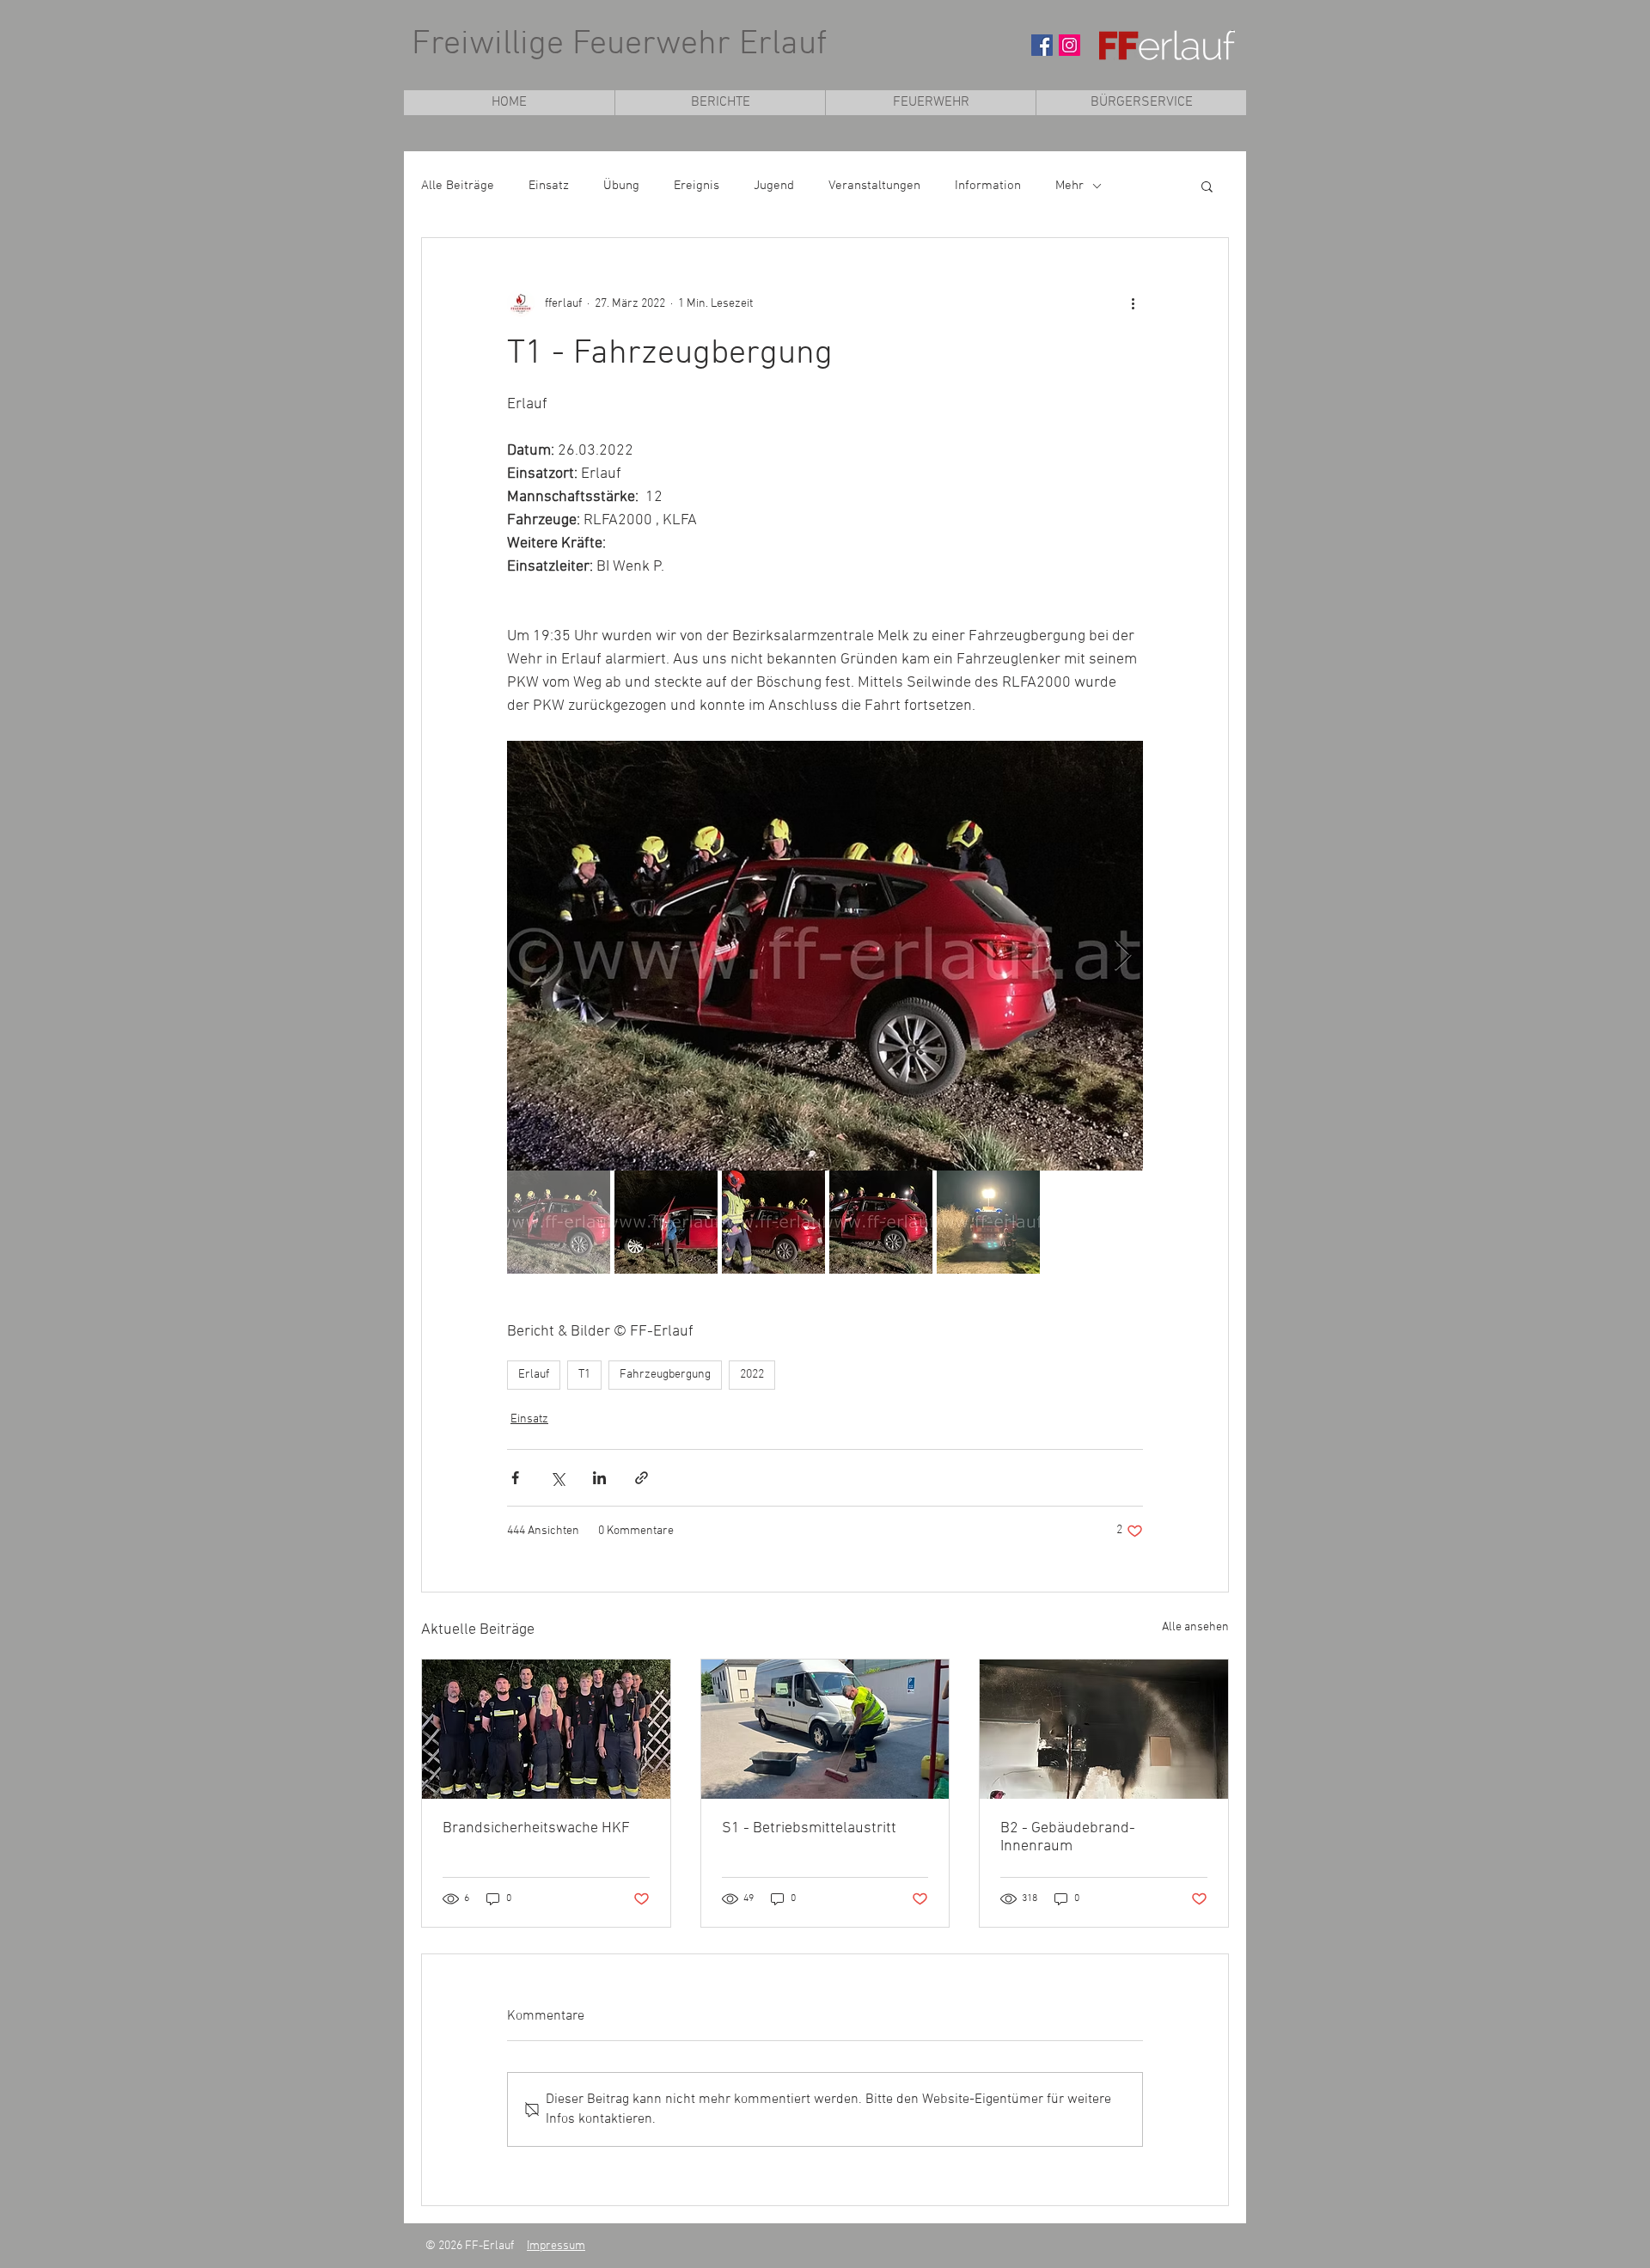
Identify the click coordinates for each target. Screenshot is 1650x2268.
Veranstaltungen (874, 186)
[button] (930, 103)
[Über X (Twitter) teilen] (557, 1478)
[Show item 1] (559, 1222)
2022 (752, 1375)
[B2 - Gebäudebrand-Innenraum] (1104, 1729)
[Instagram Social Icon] (1069, 45)
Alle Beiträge (458, 186)
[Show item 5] (988, 1222)
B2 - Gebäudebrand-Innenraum (1068, 1837)
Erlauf (534, 1375)
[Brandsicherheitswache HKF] (546, 1729)
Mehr (1069, 186)
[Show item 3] (773, 1222)
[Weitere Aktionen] (1133, 303)
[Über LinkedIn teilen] (599, 1478)
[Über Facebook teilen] (515, 1478)
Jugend (774, 186)
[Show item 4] (881, 1222)
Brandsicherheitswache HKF (536, 1828)
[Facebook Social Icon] (1042, 45)
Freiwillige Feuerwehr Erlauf (619, 45)
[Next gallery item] (1123, 956)
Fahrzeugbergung (665, 1375)
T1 (584, 1375)
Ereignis (697, 186)
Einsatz (549, 186)
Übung (621, 186)
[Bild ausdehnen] (825, 956)
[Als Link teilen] (642, 1478)
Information (988, 186)
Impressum (556, 2246)
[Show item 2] (666, 1222)
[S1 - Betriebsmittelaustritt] (825, 1729)
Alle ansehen (1195, 1627)
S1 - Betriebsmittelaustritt (809, 1828)
